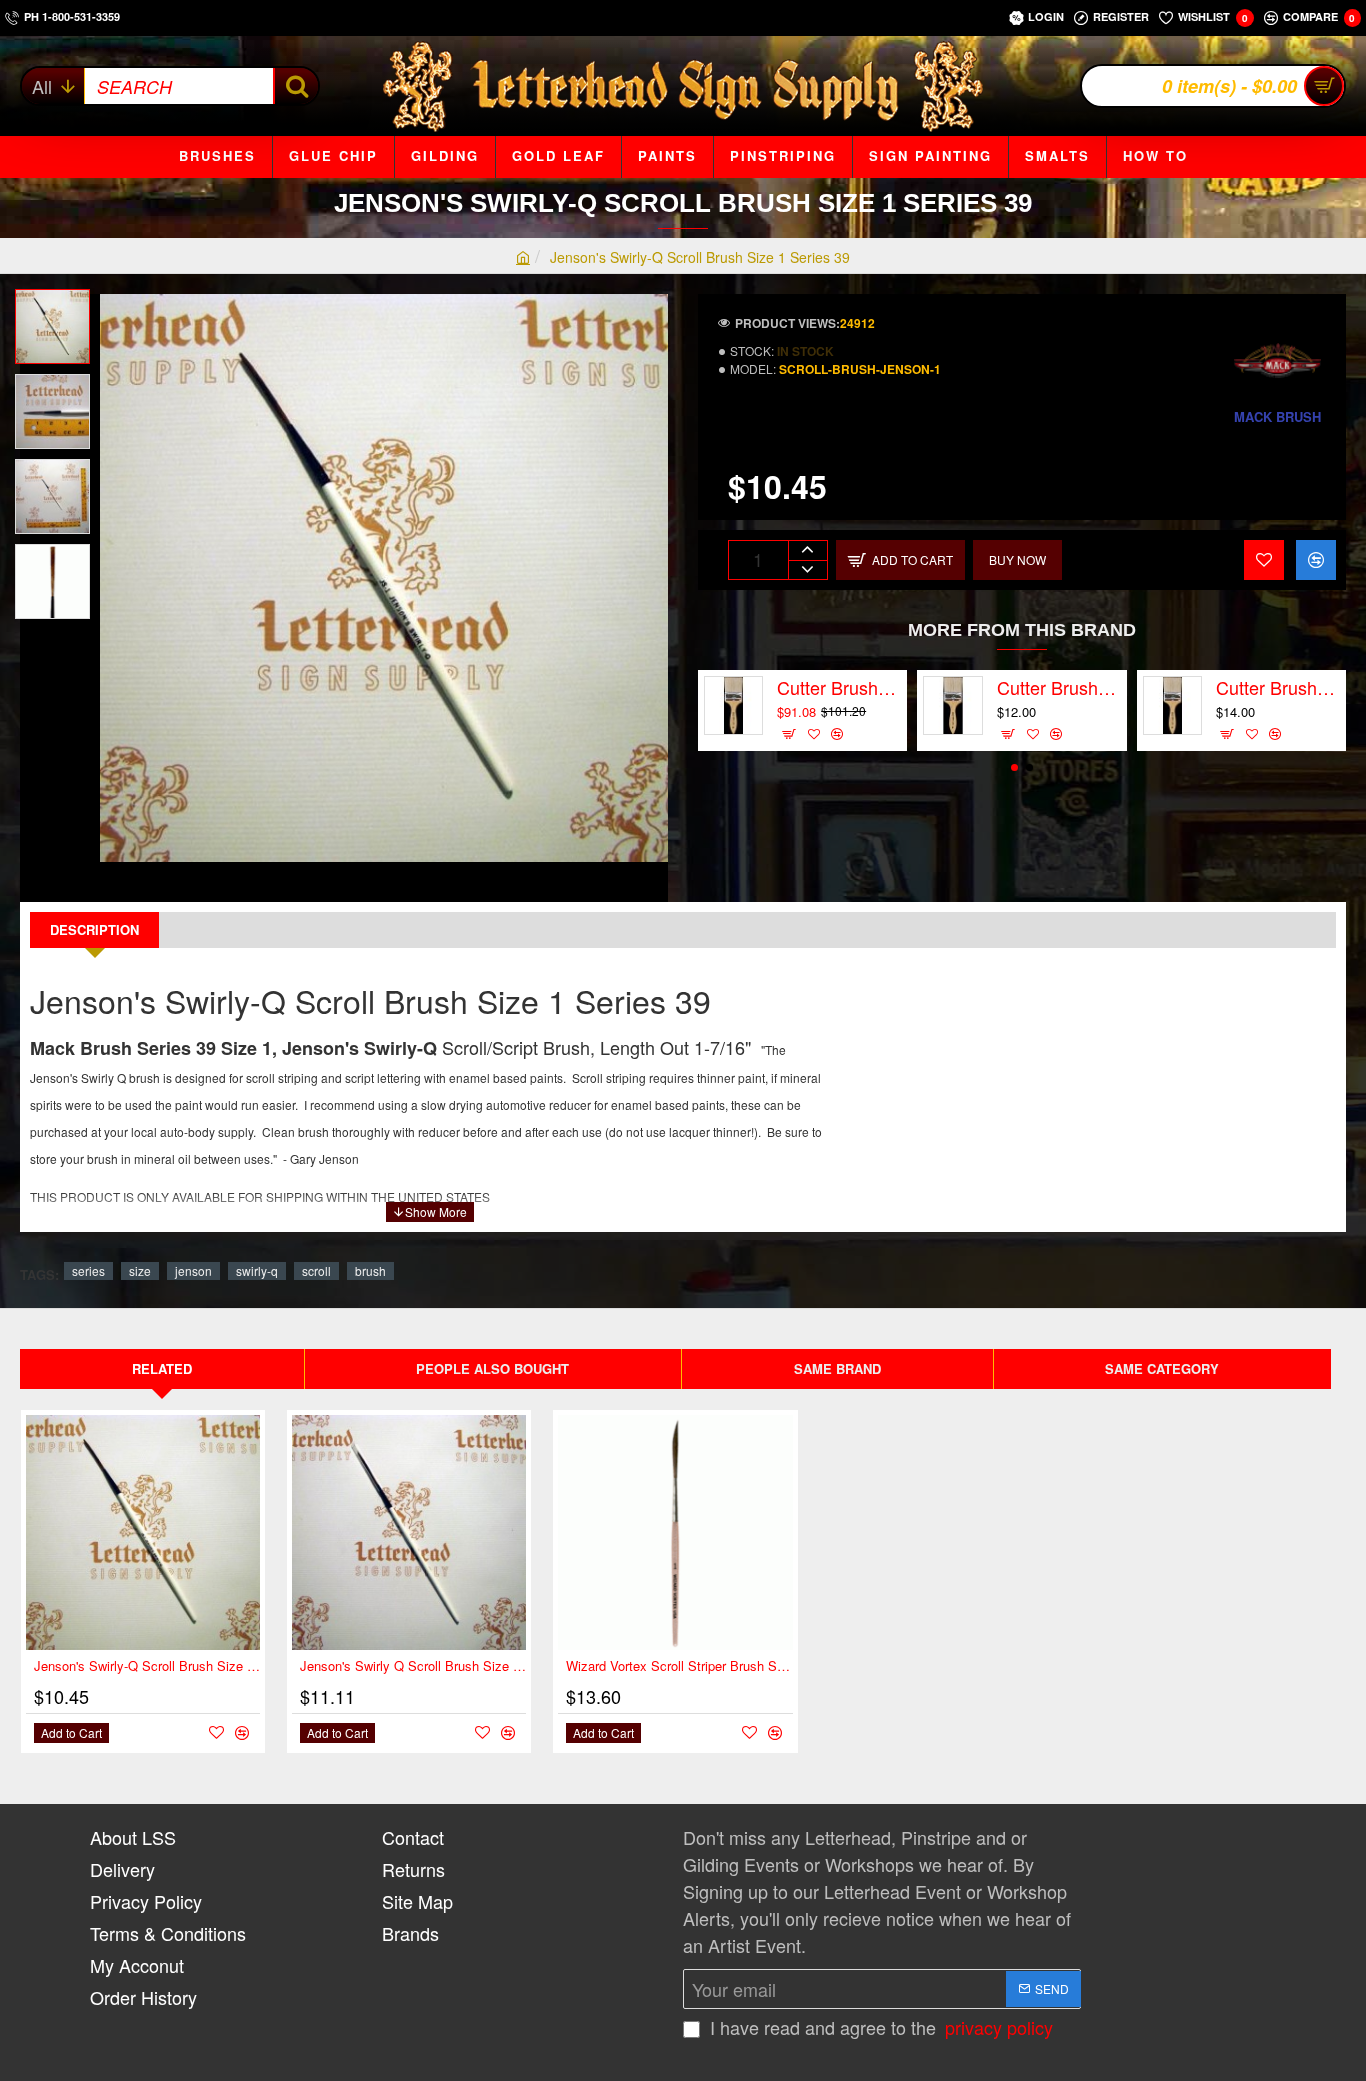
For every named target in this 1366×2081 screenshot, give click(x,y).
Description (94, 929)
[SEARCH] (295, 86)
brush (370, 1270)
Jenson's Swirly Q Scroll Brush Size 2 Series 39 (413, 1666)
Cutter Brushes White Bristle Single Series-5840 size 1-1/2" (1278, 688)
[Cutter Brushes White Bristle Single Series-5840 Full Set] (733, 705)
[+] (807, 550)
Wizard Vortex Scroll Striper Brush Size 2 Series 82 (679, 1666)
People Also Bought (492, 1368)
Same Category (1162, 1368)
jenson (193, 1270)
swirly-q (257, 1270)
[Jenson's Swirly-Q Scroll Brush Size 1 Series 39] (143, 1532)
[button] (60, 304)
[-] (807, 569)
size (140, 1270)
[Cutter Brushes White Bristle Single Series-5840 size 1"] (952, 705)
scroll (316, 1270)
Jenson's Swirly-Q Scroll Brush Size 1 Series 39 (147, 1666)
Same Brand (837, 1368)
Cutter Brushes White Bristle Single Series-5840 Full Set (839, 688)
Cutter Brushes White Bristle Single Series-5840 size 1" (1059, 688)
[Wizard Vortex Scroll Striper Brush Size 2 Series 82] (675, 1532)
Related (162, 1368)
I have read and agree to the (879, 2027)
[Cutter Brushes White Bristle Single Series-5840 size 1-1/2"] (1172, 705)
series (88, 1270)
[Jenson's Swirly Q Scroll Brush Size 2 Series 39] (409, 1532)
